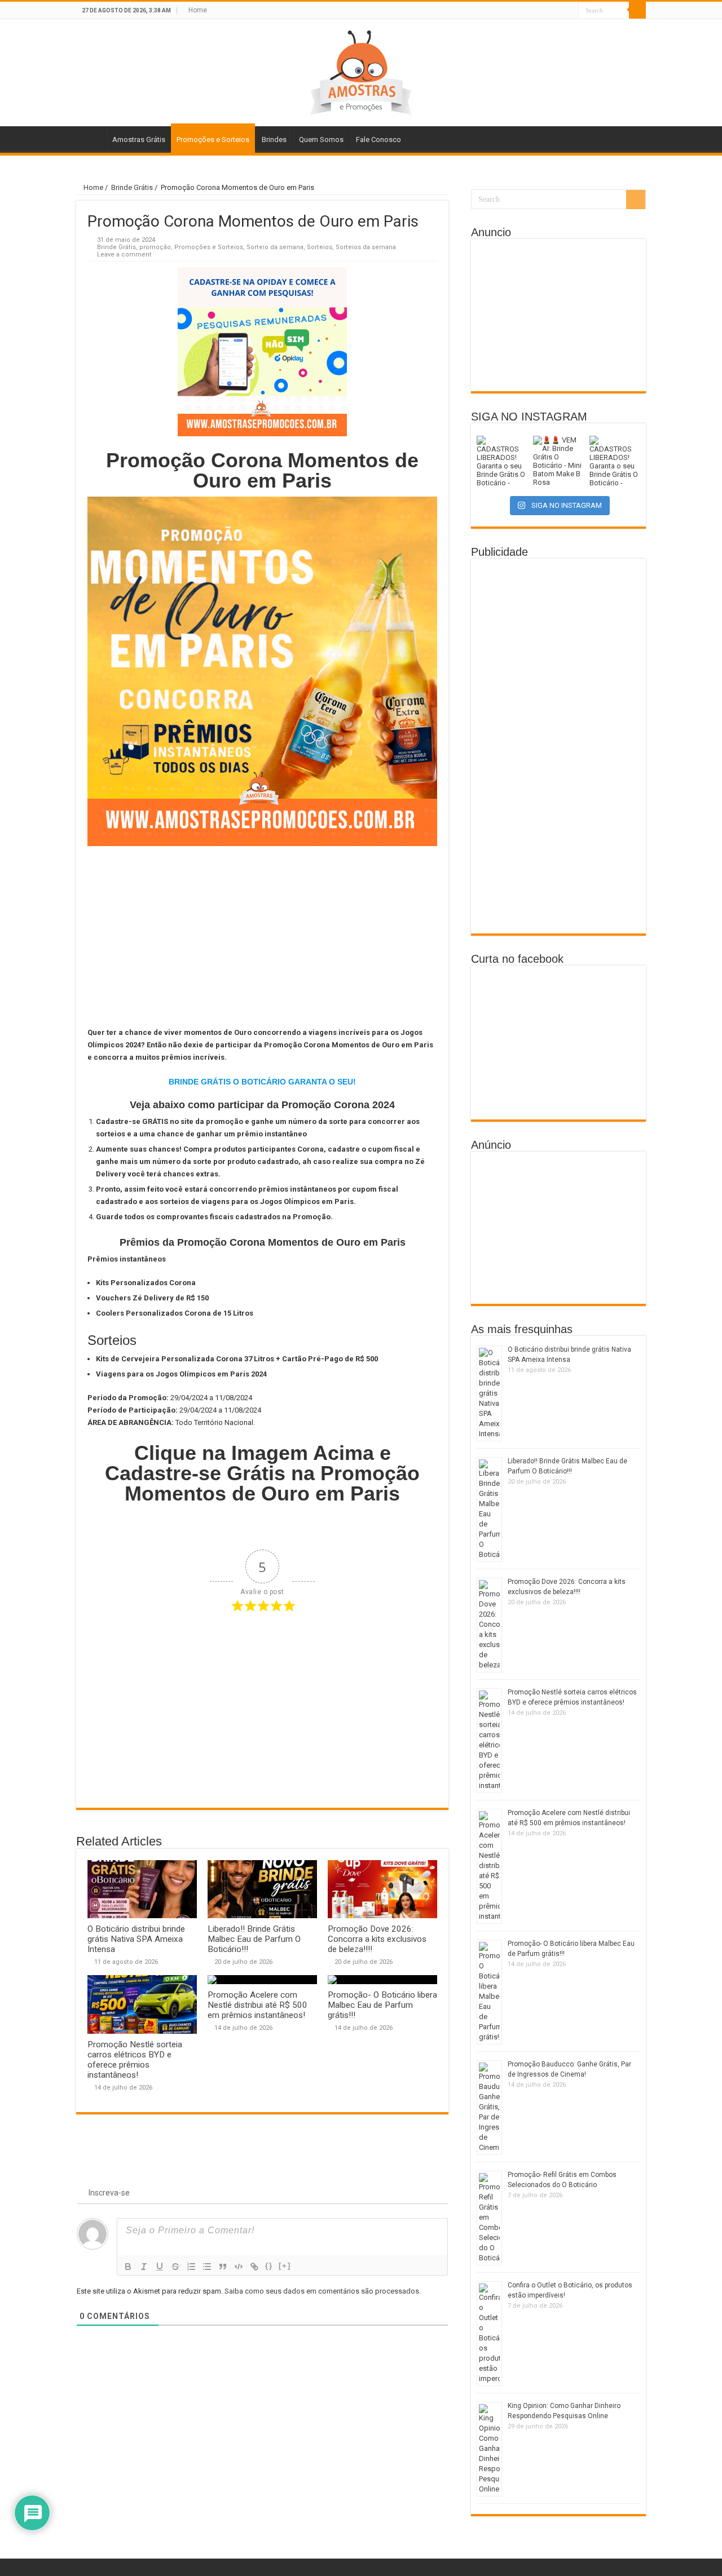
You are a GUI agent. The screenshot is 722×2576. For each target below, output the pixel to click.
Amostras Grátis (139, 140)
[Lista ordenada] (191, 2267)
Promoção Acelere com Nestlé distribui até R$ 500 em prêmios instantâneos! (257, 2005)
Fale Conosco (378, 140)
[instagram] (570, 11)
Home (198, 10)
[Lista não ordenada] (207, 2267)
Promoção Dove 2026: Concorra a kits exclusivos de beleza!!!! (377, 1939)
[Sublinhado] (160, 2267)
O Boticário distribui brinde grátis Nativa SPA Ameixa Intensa (136, 1939)
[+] (285, 2266)
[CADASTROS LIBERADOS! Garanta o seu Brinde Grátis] (502, 461)
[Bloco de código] (239, 2267)
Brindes (274, 140)
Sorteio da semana (275, 247)
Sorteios (320, 247)
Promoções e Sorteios (213, 140)
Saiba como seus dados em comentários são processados (322, 2291)
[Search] (637, 10)
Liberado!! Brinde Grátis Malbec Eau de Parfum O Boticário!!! (254, 1939)
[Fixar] (175, 2267)
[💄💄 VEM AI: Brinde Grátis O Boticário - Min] (558, 461)
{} (269, 2266)
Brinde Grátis (132, 187)
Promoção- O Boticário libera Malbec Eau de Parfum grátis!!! (382, 2005)
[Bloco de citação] (223, 2267)
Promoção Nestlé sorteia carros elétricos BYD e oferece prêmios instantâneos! (135, 2060)
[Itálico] (144, 2267)
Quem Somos (321, 140)
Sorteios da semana (366, 247)
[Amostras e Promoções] (361, 70)
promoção (155, 247)
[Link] (254, 2267)
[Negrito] (128, 2267)
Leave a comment (124, 254)
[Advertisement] (262, 936)
